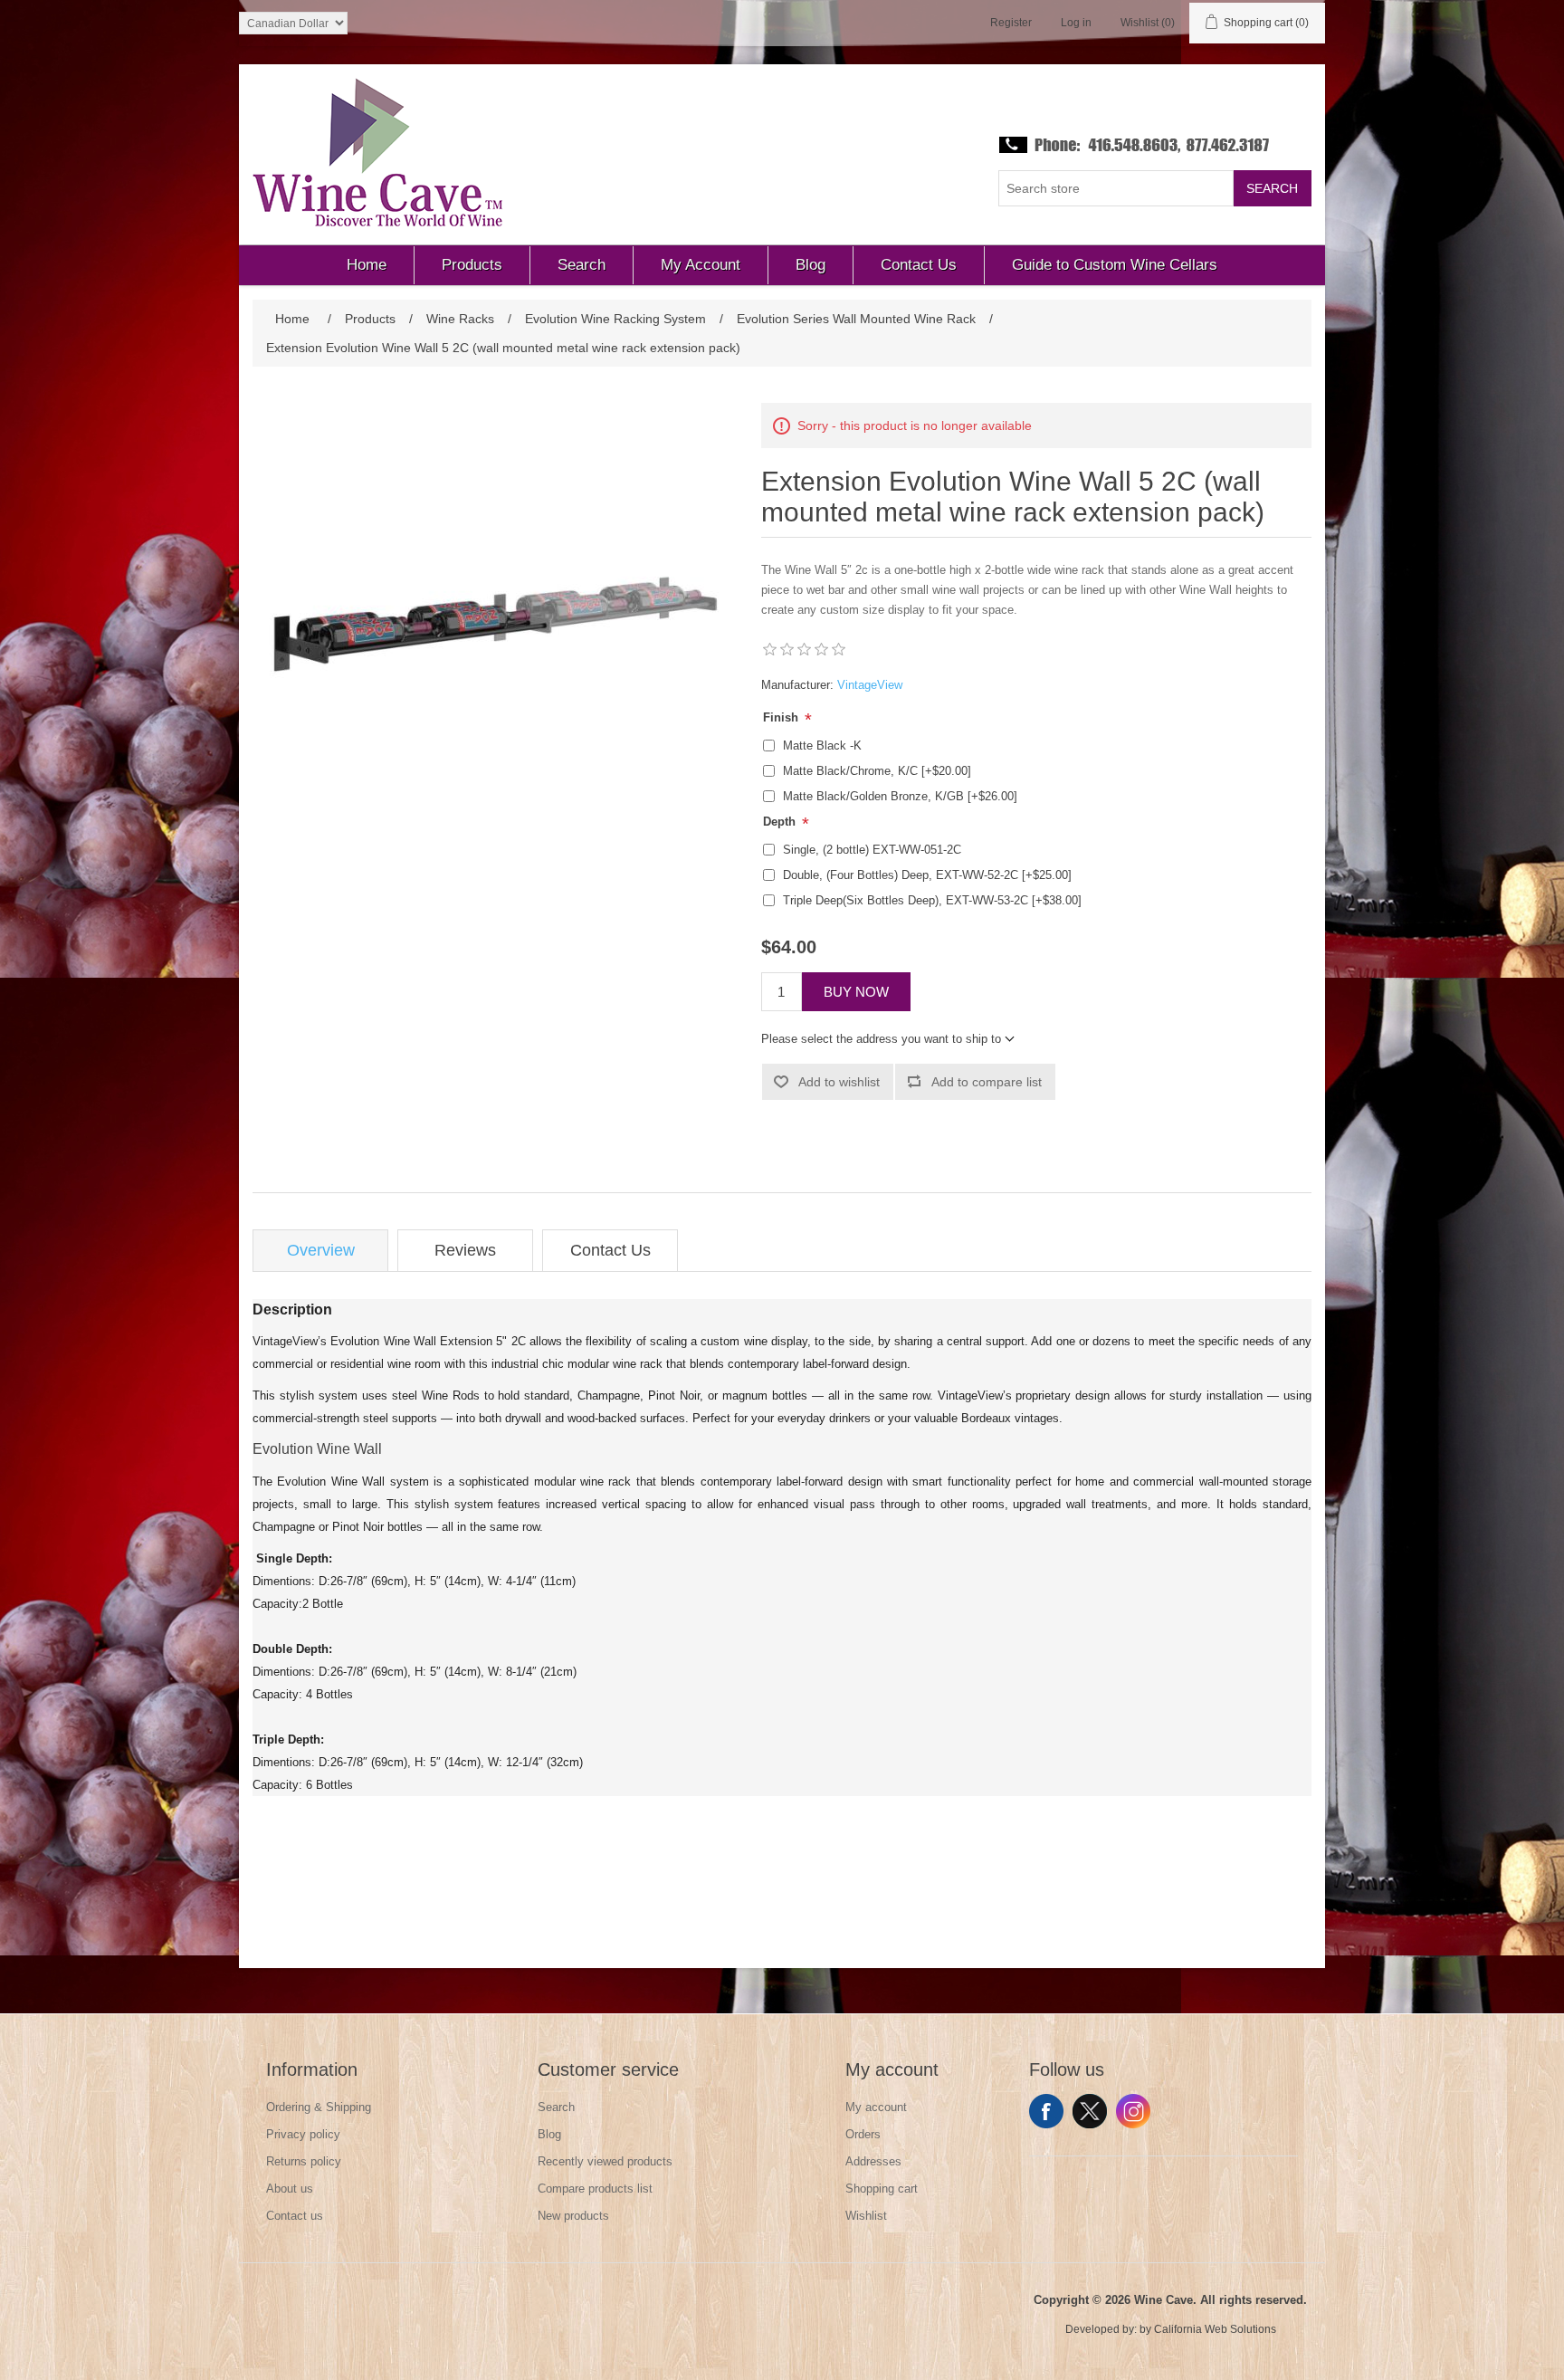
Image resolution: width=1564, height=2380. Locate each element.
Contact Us (610, 1250)
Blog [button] (811, 265)
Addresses (873, 2161)
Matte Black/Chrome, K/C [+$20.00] (877, 771)
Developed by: (1101, 2329)
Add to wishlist (839, 1082)
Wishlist (866, 2216)
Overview (321, 1250)
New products (573, 2216)
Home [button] (367, 265)
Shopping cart (882, 2189)
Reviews (465, 1250)
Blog (549, 2134)
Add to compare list (987, 1082)
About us (290, 2189)
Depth (781, 822)
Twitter (1090, 2111)
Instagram (1133, 2111)
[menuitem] (367, 265)
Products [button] (472, 265)
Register (1011, 23)
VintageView (870, 685)
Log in (1076, 23)
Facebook (1046, 2111)
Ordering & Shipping (319, 2107)
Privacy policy (303, 2134)
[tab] (320, 1251)
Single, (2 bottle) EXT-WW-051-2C (872, 850)
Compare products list (595, 2189)
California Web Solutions (1215, 2329)
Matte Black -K (822, 746)
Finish (782, 717)
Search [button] (582, 265)
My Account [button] (701, 265)
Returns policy (304, 2161)
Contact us (295, 2216)
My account (876, 2107)
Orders (863, 2134)
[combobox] (1116, 188)
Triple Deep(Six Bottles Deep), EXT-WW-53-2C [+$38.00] (932, 900)
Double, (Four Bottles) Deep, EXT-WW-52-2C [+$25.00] (927, 875)
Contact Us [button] (919, 265)
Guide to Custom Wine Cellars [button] (1115, 265)
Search (1272, 188)
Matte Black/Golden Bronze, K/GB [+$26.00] (900, 796)
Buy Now (856, 992)
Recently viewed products (605, 2161)
